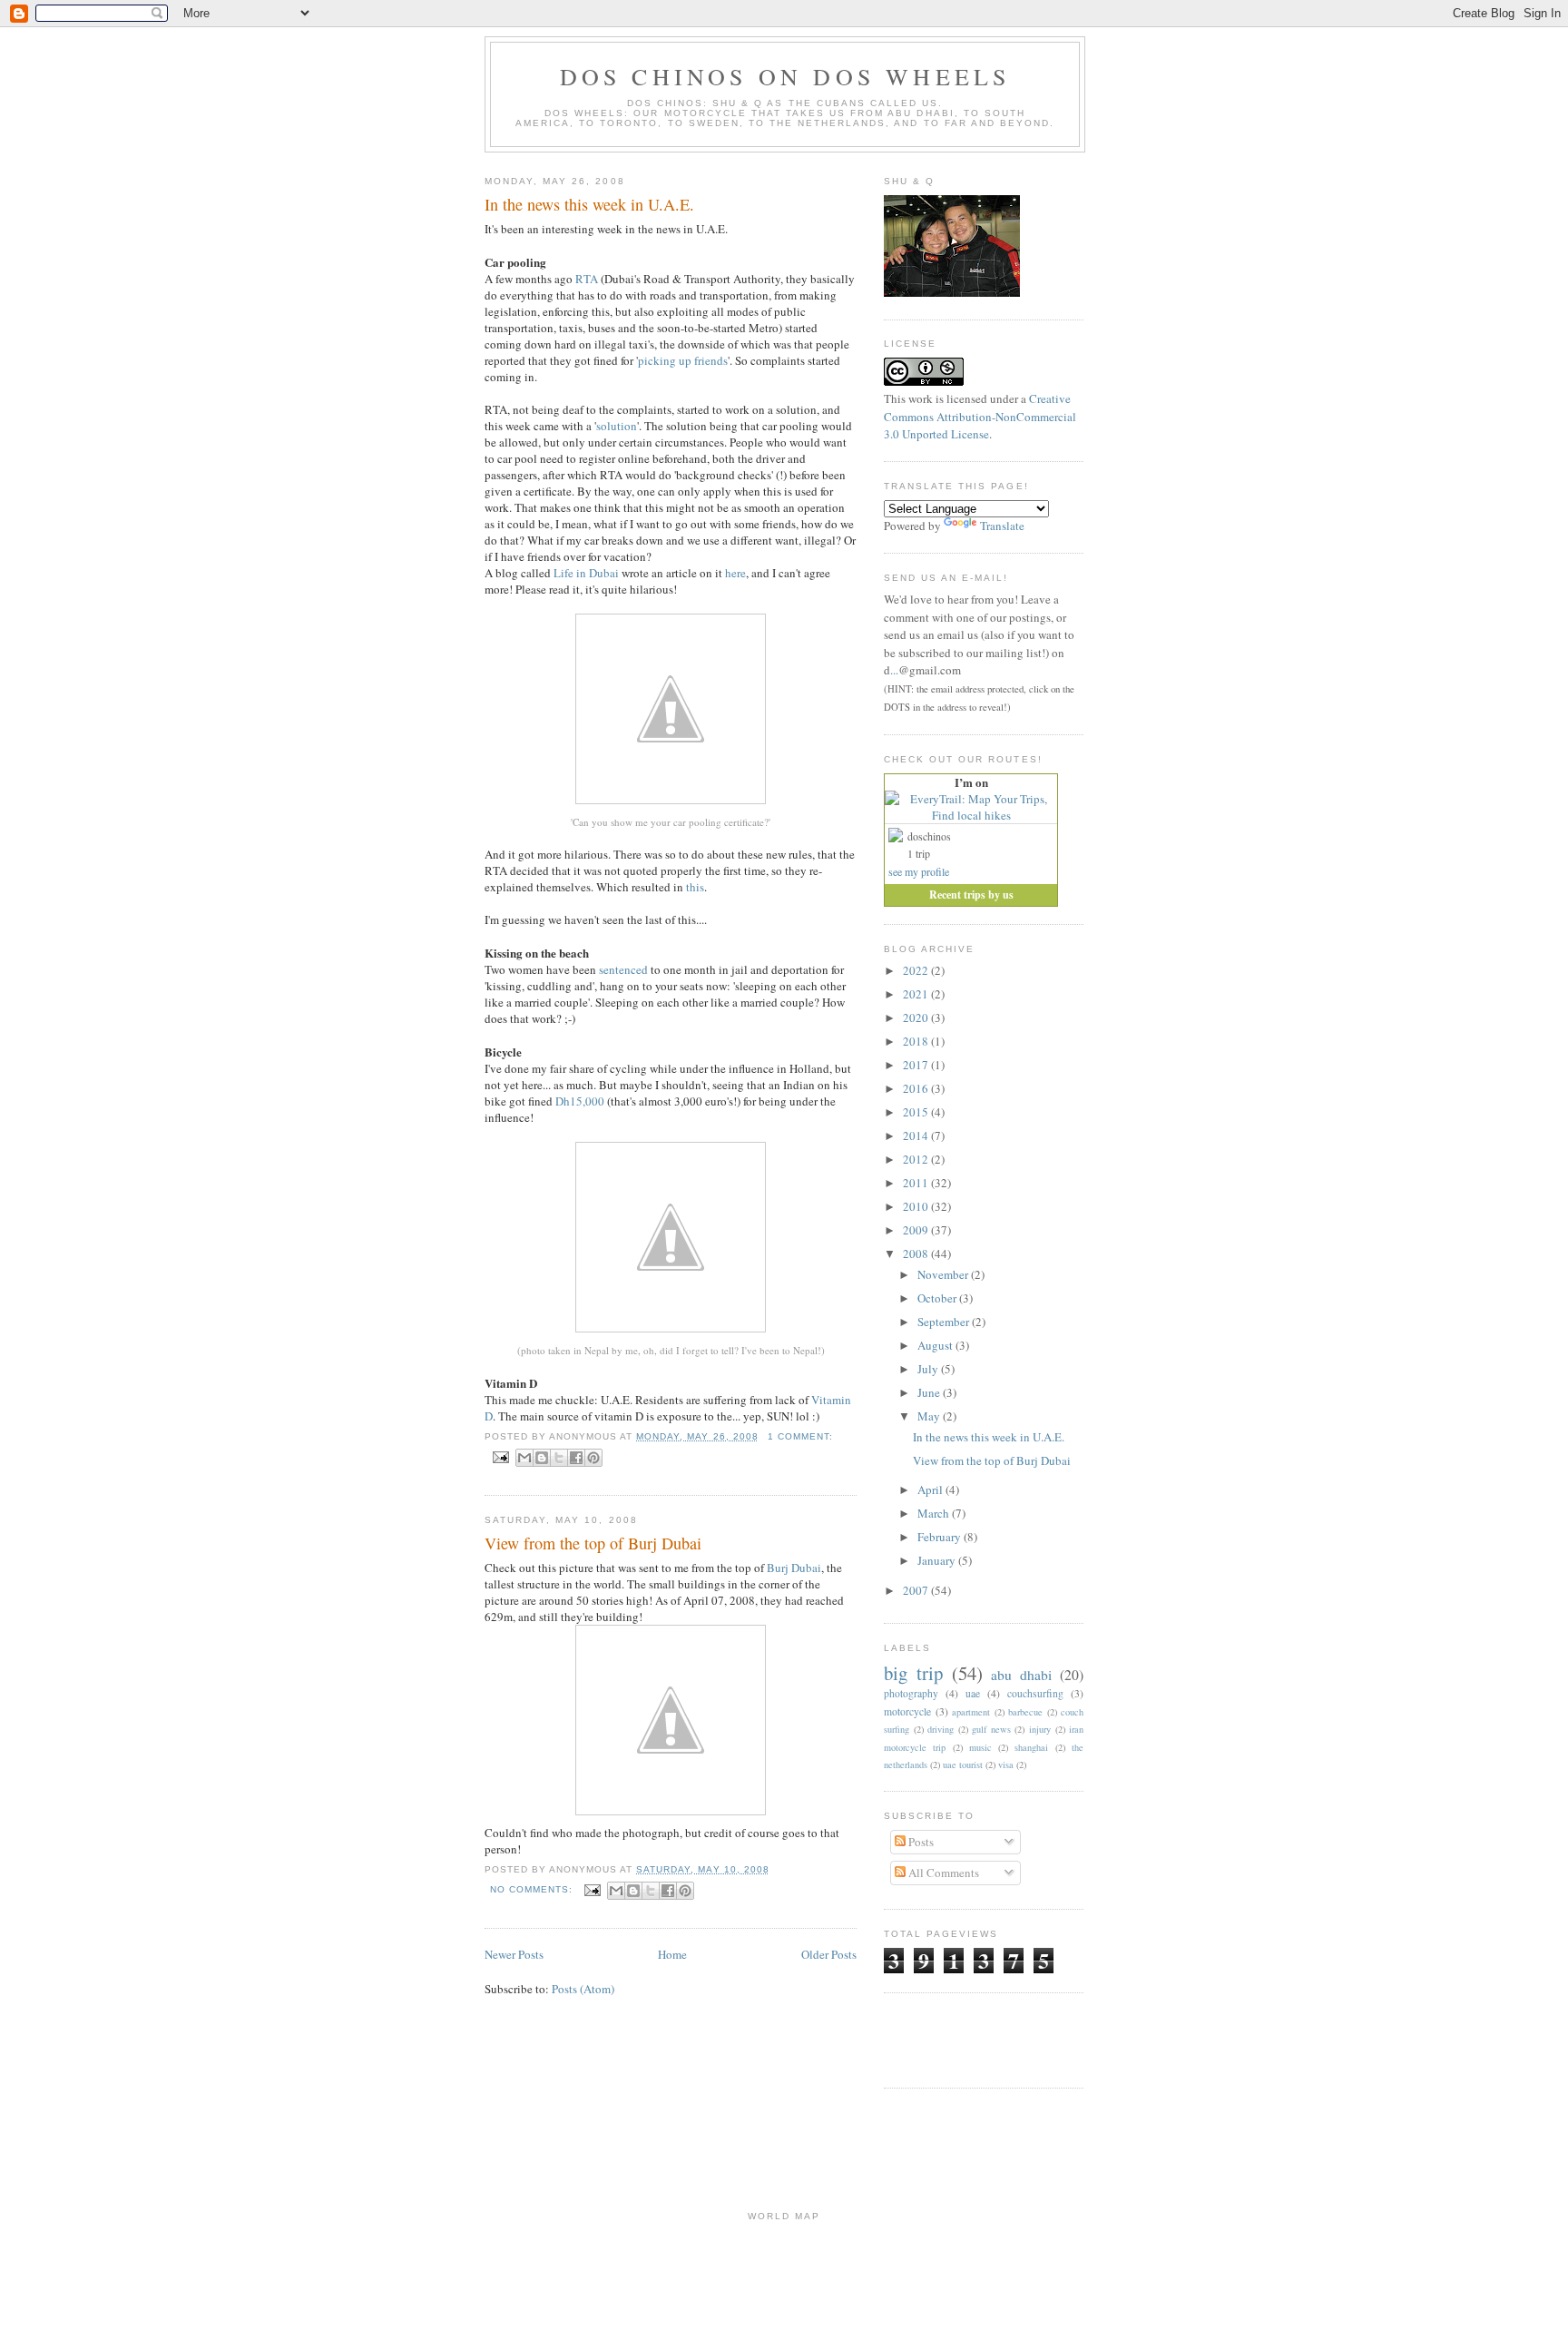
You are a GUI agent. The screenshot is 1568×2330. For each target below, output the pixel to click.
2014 (917, 1136)
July (929, 1369)
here (735, 573)
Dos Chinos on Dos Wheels (785, 76)
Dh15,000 (580, 1101)
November (944, 1274)
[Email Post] (500, 1456)
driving (941, 1729)
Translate (1002, 526)
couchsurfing (1035, 1693)
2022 (917, 970)
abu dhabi (1021, 1675)
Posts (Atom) (583, 1989)
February (941, 1537)
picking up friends (683, 360)
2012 (917, 1159)
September (945, 1322)
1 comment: (800, 1436)
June (930, 1392)
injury (1040, 1729)
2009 (917, 1230)
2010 (917, 1206)
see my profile (919, 871)
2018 (917, 1041)
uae (973, 1693)
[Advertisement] (990, 2038)
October (938, 1298)
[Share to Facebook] (576, 1458)
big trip (913, 1673)
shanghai (1031, 1747)
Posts (920, 1842)
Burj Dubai (794, 1568)
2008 (917, 1253)
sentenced (623, 969)
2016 (917, 1088)
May (930, 1416)
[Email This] (524, 1458)
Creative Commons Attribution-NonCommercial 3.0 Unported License (980, 416)
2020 (917, 1018)
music (980, 1747)
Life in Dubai (586, 573)
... (894, 670)
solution (617, 426)
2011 (917, 1183)
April (931, 1489)
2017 (917, 1065)
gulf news (991, 1729)
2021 (917, 994)
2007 (917, 1590)
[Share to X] (559, 1458)
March (935, 1513)
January (938, 1560)
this (695, 887)
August (936, 1345)
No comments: (533, 1889)
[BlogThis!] (542, 1458)
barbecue (1025, 1712)
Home (672, 1954)
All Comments (942, 1873)
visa (1006, 1765)
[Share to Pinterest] (593, 1458)
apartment (971, 1712)
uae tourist (963, 1765)
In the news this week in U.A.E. (589, 204)
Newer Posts (514, 1954)
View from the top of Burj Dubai (593, 1543)
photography (911, 1693)
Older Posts (829, 1954)
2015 (917, 1112)
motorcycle (907, 1711)
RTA (587, 279)
